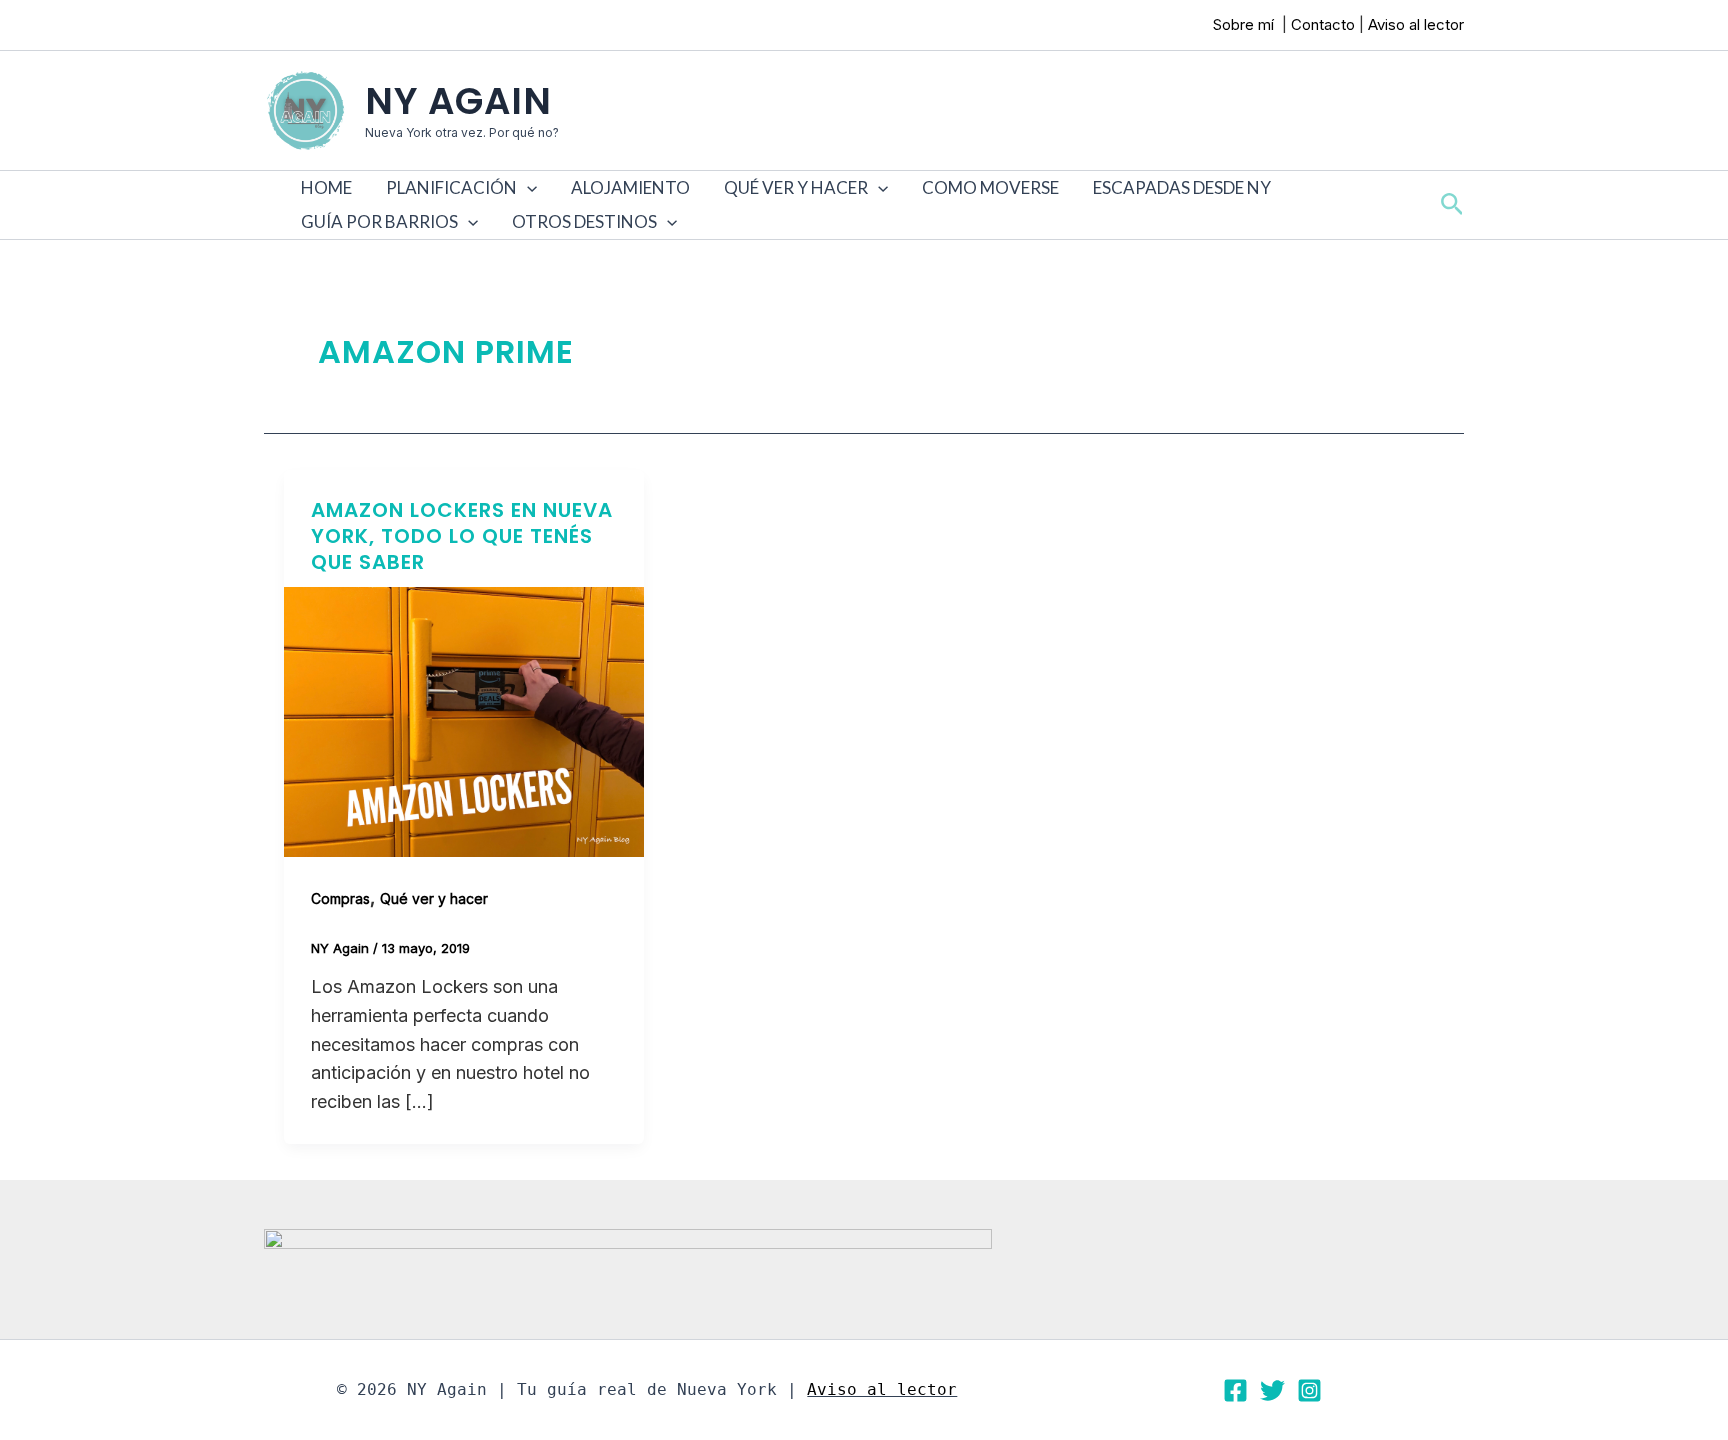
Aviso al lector (1416, 24)
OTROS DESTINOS (584, 221)
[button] (527, 188)
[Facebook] (1235, 1390)
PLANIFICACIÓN (451, 187)
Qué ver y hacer (434, 898)
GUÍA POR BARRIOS (379, 221)
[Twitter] (1272, 1390)
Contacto (1323, 24)
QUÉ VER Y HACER (796, 187)
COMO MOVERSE (990, 187)
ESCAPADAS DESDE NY (1182, 187)
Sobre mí (1245, 24)
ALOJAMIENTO (630, 187)
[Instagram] (1309, 1390)
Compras (340, 898)
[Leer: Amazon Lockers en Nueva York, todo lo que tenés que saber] (464, 720)
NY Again (458, 101)
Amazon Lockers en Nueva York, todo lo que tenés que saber (462, 536)
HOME (326, 187)
